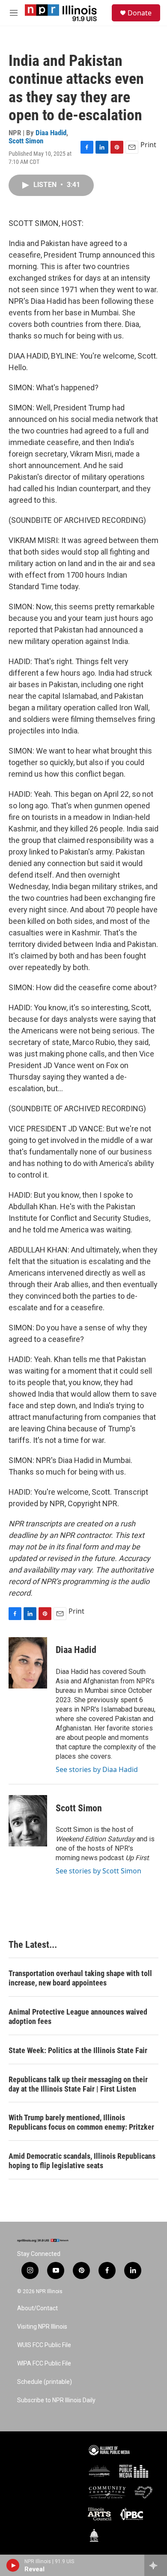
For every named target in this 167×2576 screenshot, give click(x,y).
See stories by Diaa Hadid (97, 1769)
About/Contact (37, 2308)
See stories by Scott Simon (98, 1871)
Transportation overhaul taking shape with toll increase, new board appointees (80, 1978)
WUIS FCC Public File (44, 2345)
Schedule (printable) (45, 2382)
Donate (140, 13)
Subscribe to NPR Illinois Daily (56, 2400)
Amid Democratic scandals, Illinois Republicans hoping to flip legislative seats (82, 2161)
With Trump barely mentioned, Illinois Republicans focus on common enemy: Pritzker (81, 2122)
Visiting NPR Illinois (42, 2327)
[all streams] (156, 2565)
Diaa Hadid (51, 133)
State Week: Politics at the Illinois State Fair (78, 2050)
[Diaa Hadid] (28, 1663)
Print (148, 145)
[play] (13, 2565)
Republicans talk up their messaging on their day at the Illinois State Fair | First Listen (78, 2084)
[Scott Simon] (28, 1821)
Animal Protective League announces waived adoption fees (78, 2017)
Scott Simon (26, 141)
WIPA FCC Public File (44, 2364)
